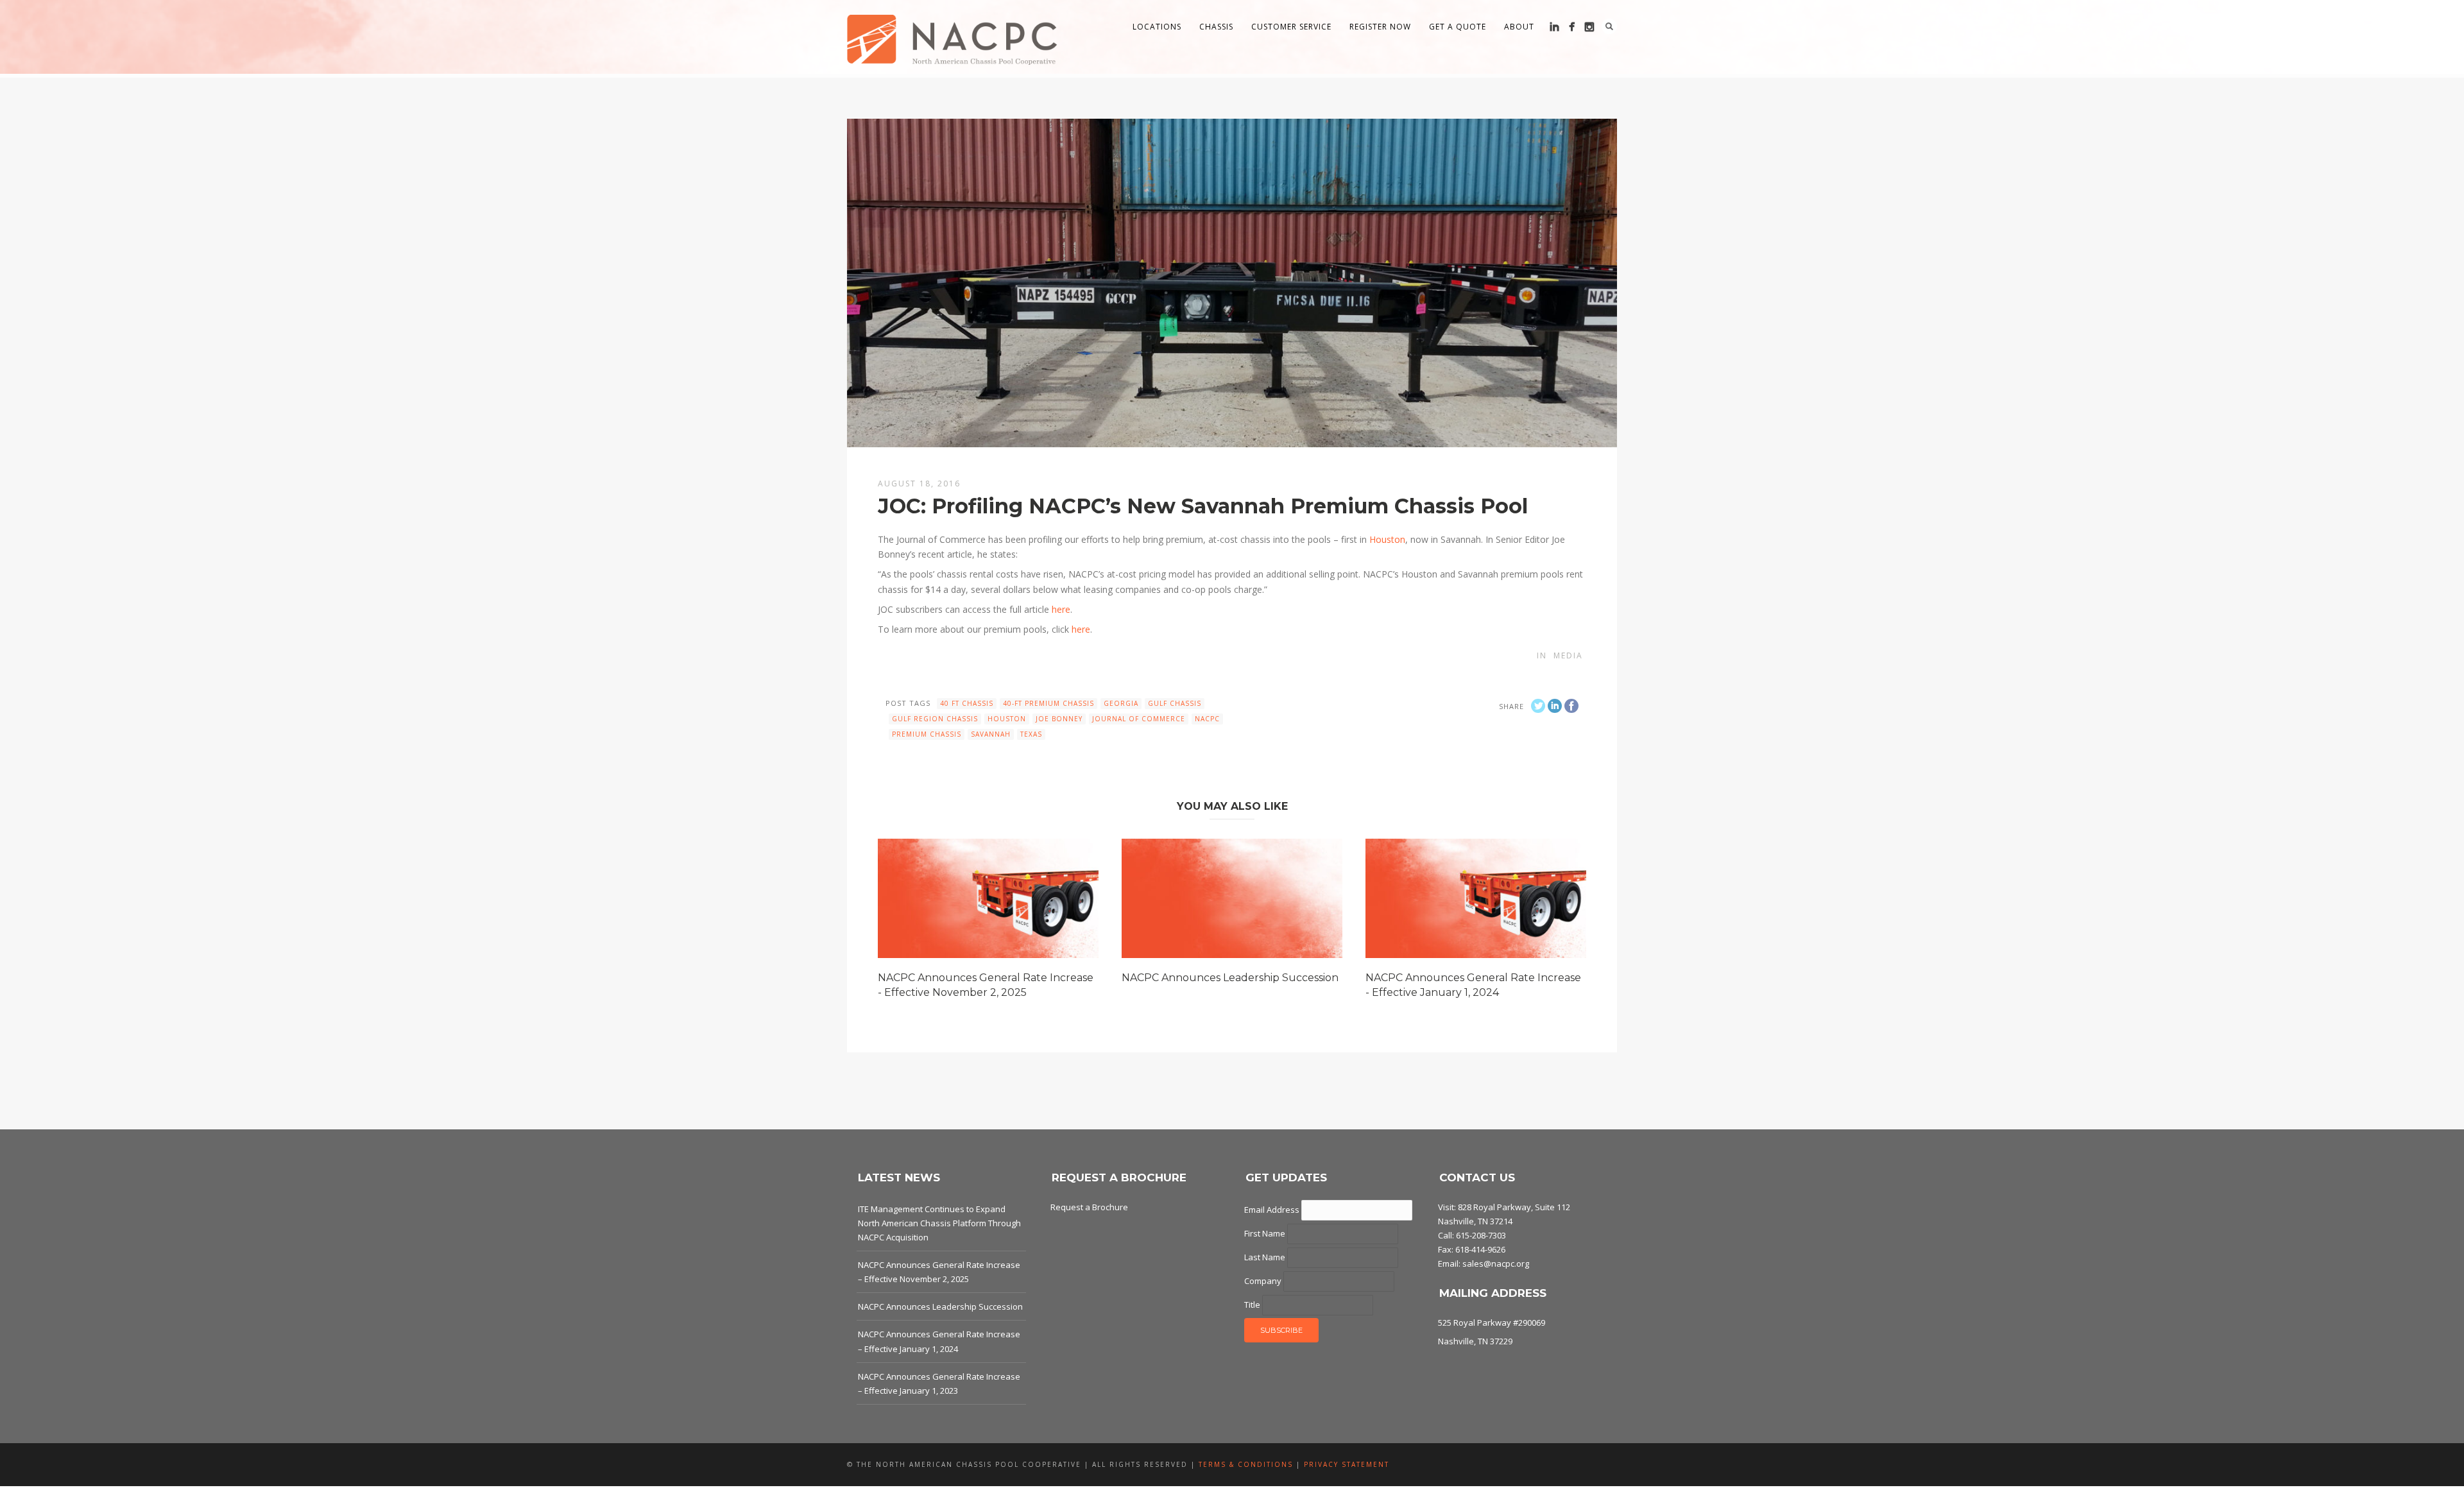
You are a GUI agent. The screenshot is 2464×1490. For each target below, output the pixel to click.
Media (1568, 655)
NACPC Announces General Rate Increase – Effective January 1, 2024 (939, 1341)
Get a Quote (1458, 27)
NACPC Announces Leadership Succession (1230, 978)
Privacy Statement (1347, 1464)
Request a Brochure (1089, 1207)
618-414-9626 (1480, 1249)
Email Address (1273, 1210)
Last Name (1266, 1257)
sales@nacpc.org (1496, 1263)
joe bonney (1059, 719)
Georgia (1121, 703)
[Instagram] (1589, 27)
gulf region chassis (935, 719)
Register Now (1380, 27)
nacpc (1207, 719)
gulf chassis (1175, 703)
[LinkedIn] (1554, 27)
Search (1609, 26)
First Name (1266, 1233)
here (1061, 609)
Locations (1157, 27)
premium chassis (927, 734)
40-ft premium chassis (1048, 703)
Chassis (1216, 27)
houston (1007, 719)
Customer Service (1291, 27)
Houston (1387, 539)
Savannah (991, 734)
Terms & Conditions (1246, 1464)
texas (1031, 734)
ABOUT (1519, 27)
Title (1253, 1305)
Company (1264, 1281)
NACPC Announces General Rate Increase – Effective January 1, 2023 (939, 1383)
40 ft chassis (967, 703)
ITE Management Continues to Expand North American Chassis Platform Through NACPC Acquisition (939, 1223)
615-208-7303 (1481, 1235)
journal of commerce (1139, 719)
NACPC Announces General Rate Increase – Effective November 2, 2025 (939, 1272)
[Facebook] (1572, 27)
